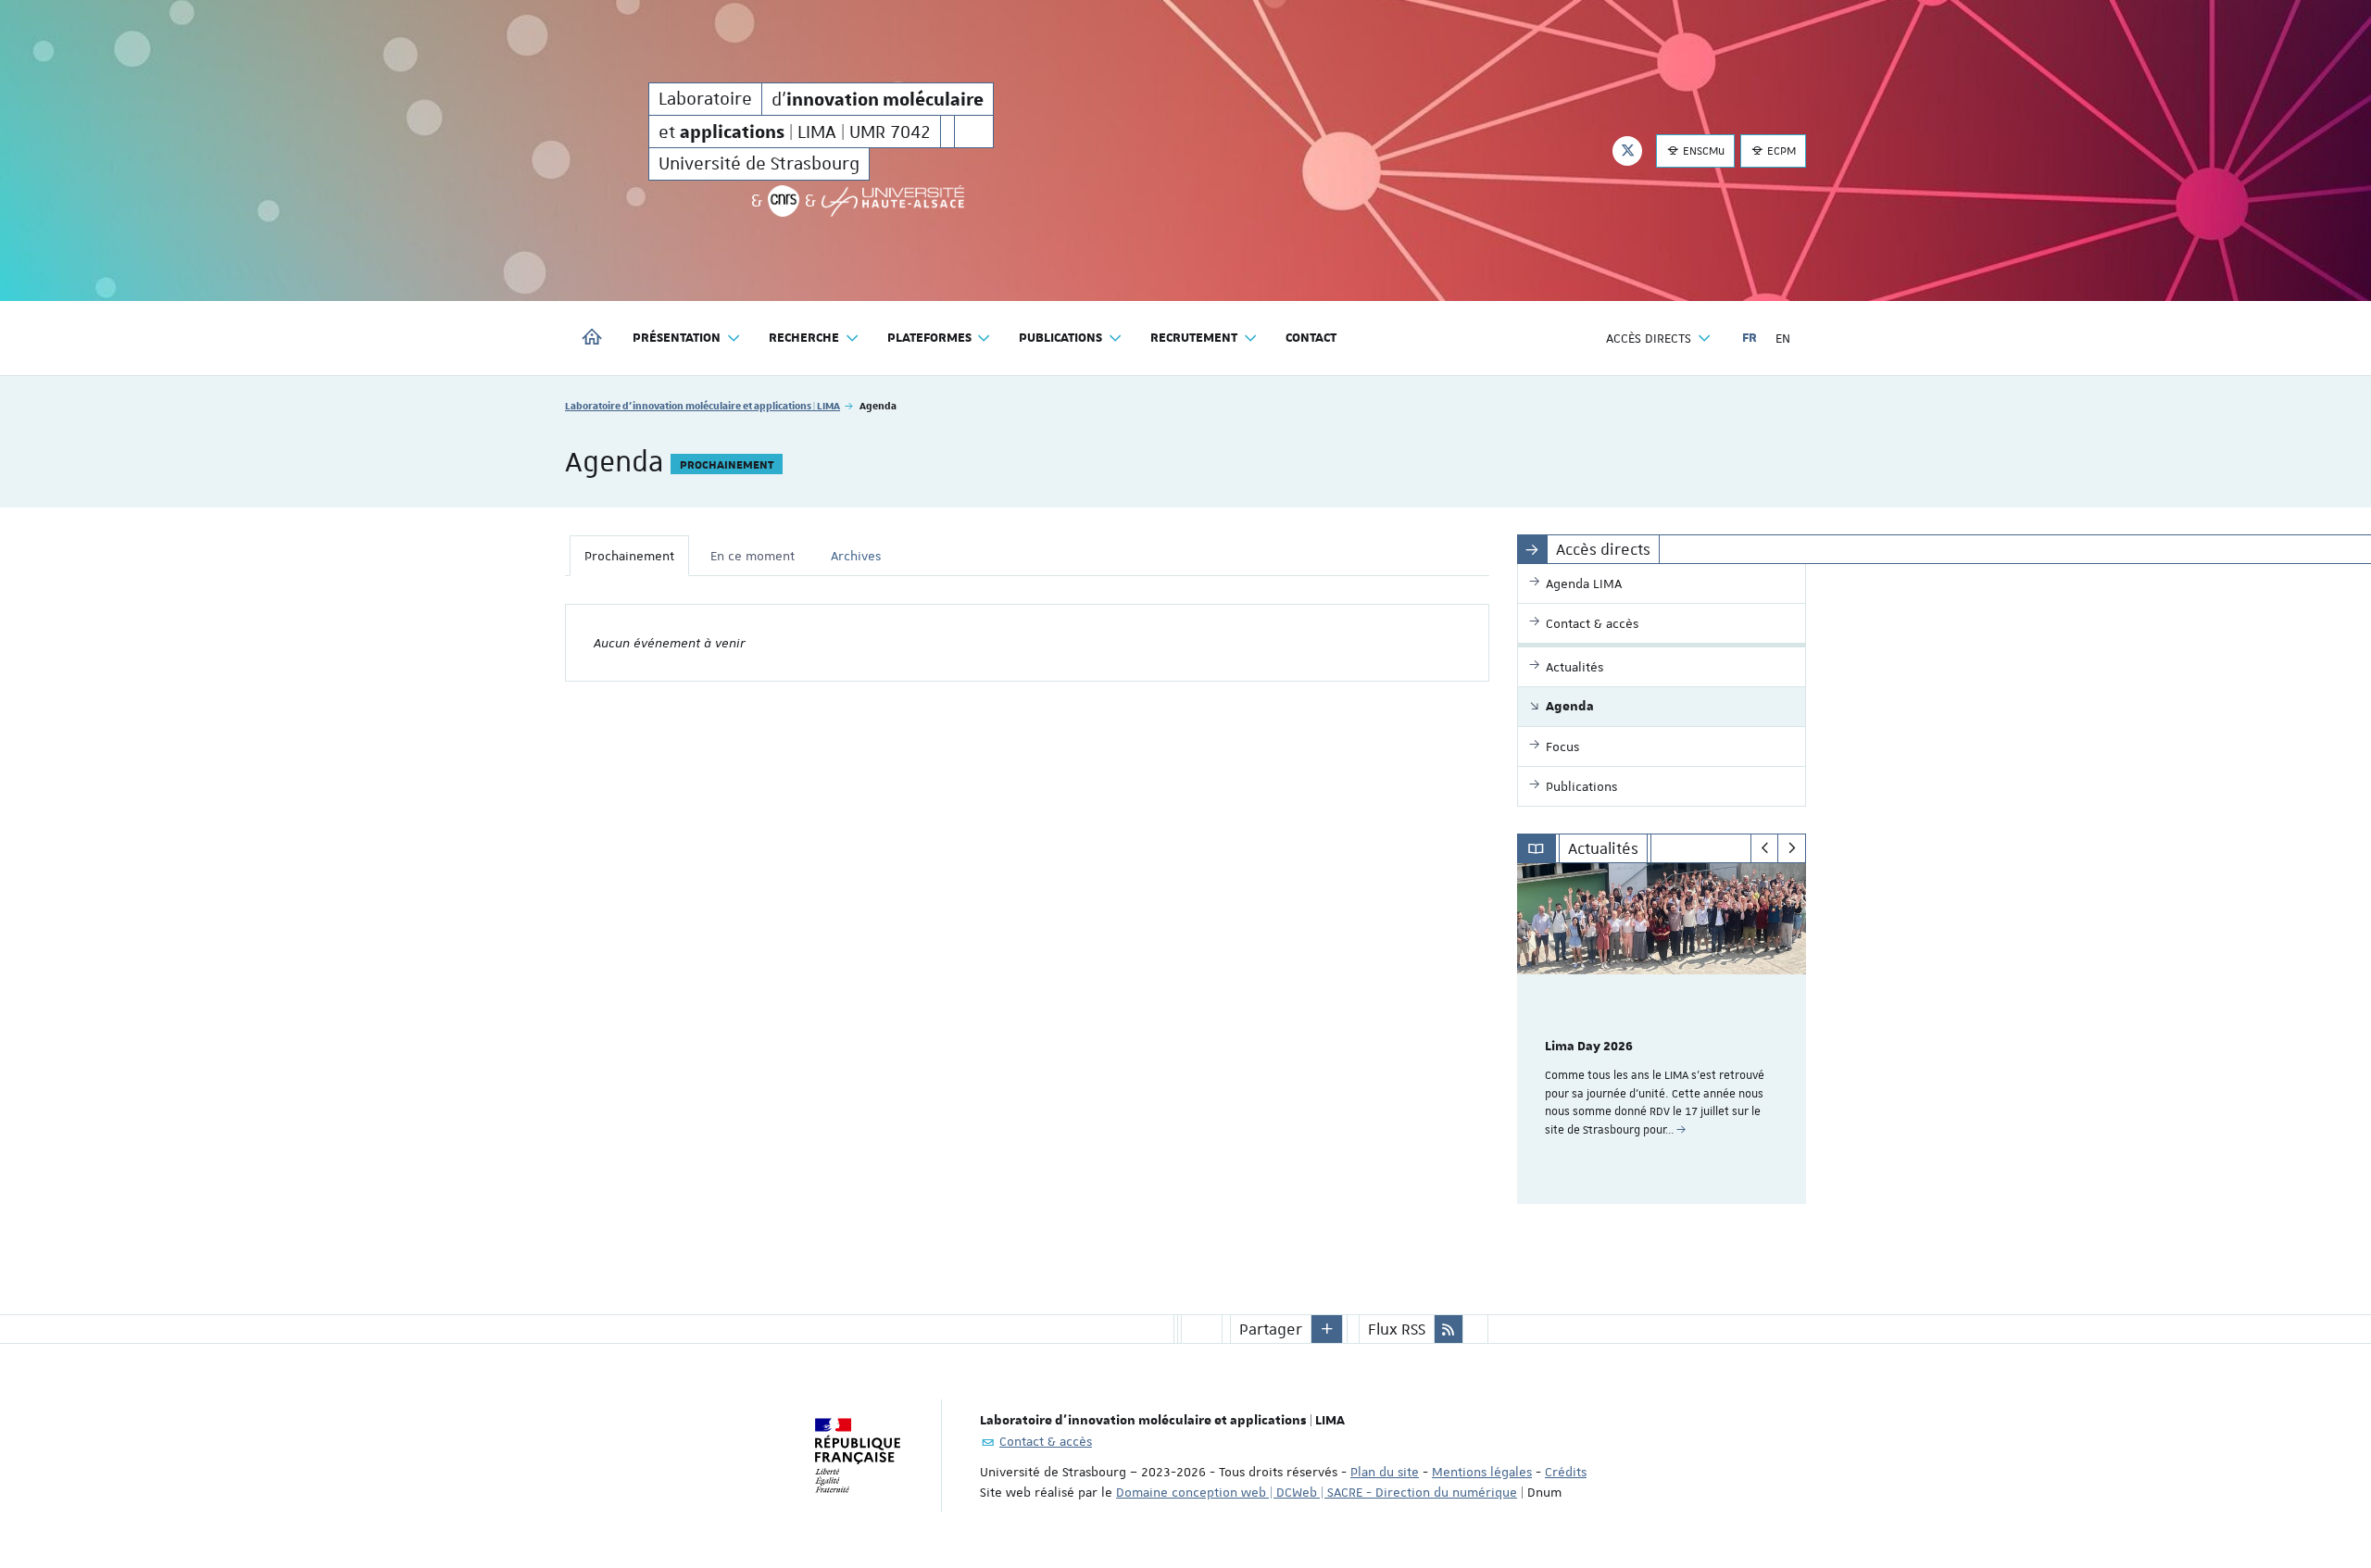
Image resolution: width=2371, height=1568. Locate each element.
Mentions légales (1482, 1472)
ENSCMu (1702, 151)
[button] (1327, 1329)
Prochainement (629, 556)
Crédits (1566, 1472)
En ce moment (753, 556)
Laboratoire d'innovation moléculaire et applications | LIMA (703, 405)
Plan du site (1385, 1472)
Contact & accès (1046, 1441)
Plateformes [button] (929, 338)
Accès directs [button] (1649, 338)
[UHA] (893, 201)
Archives (856, 556)
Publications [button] (1060, 338)
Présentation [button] (677, 338)
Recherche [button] (804, 338)
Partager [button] (1271, 1329)
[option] (1662, 1034)
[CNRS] (784, 201)
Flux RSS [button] (1397, 1329)
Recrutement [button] (1194, 338)
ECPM (1780, 151)
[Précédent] (1765, 848)
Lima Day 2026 (1589, 1047)
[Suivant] (1792, 848)
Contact (1311, 338)
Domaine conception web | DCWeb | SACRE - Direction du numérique (1317, 1492)
